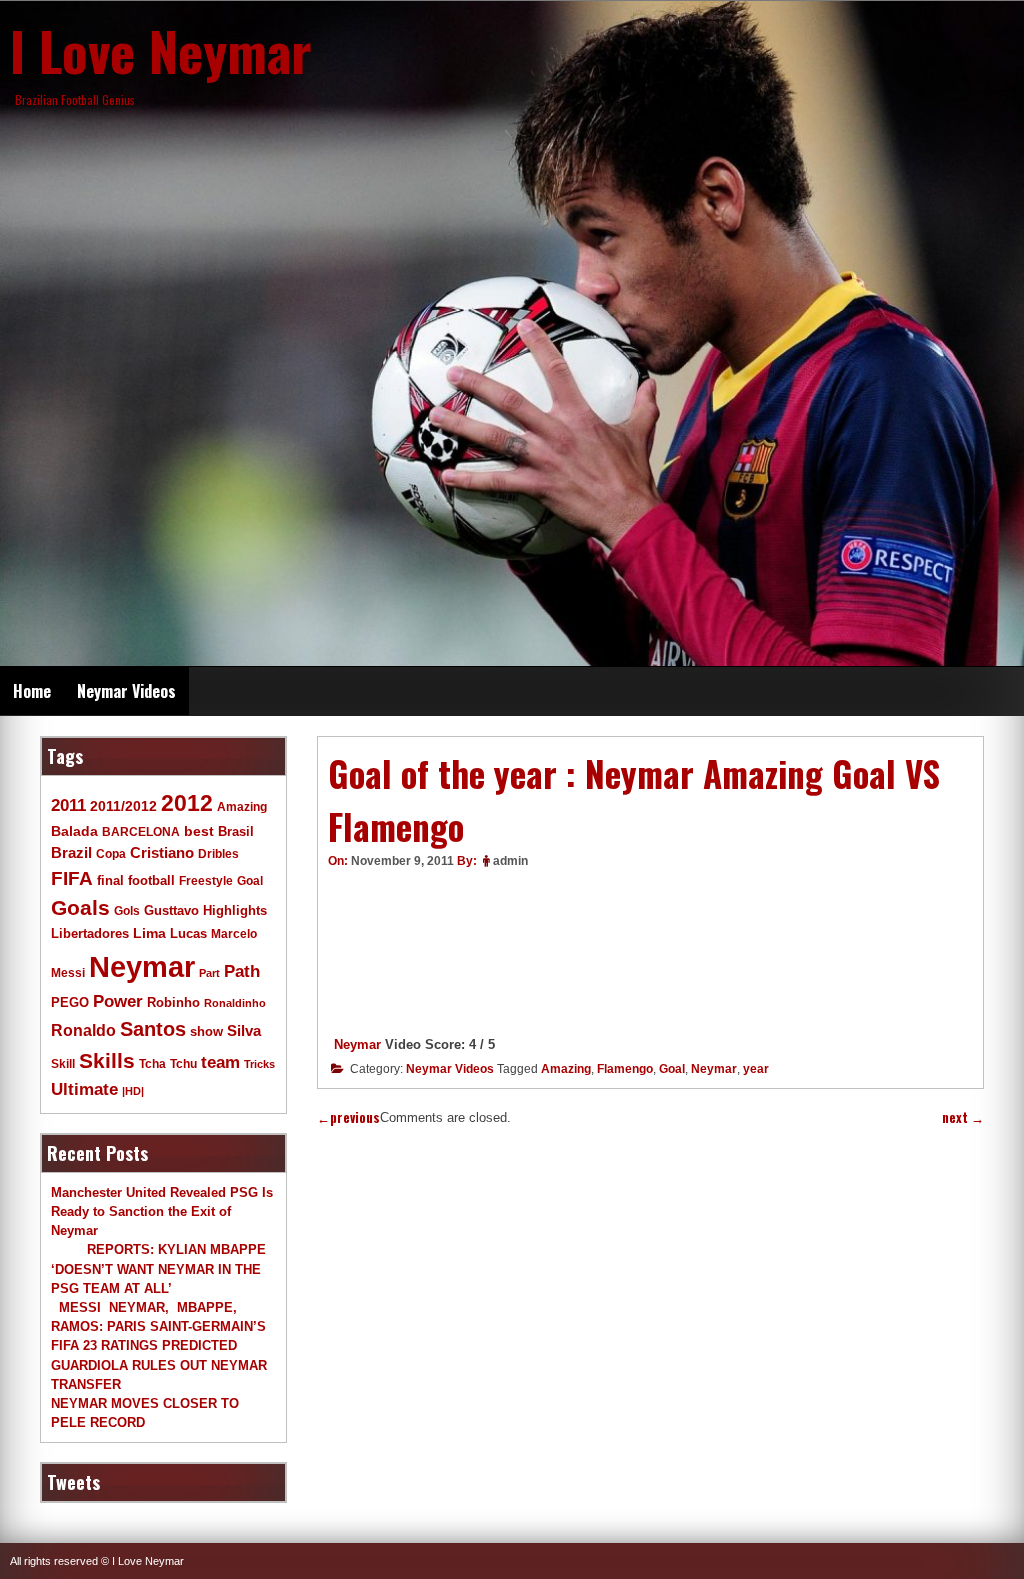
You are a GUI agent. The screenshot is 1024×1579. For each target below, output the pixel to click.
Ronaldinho (235, 1003)
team (220, 1062)
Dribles (218, 853)
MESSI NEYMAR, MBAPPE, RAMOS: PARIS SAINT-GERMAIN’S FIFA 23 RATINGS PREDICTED (158, 1326)
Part (209, 973)
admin (510, 861)
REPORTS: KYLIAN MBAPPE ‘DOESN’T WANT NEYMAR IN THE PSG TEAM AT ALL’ (158, 1268)
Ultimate (84, 1089)
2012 (187, 803)
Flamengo (625, 1069)
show (206, 1031)
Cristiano (162, 852)
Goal (672, 1069)
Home (32, 691)
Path (242, 971)
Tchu (183, 1063)
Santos (153, 1029)
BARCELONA (141, 831)
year (756, 1069)
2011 (68, 805)
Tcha (152, 1063)
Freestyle (206, 880)
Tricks (259, 1064)
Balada (74, 831)
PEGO (70, 1003)
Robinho (173, 1003)
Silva (244, 1030)
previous (348, 1117)
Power (118, 1001)
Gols (127, 910)
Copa (111, 854)
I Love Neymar (161, 50)
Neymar (357, 1044)
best (199, 831)
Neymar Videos (126, 691)
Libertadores (90, 933)
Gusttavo (171, 910)
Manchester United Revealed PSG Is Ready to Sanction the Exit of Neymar (162, 1211)
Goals (80, 907)
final (110, 880)
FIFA (72, 878)
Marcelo (234, 933)
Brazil (71, 852)
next (963, 1117)
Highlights (235, 911)
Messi (68, 972)
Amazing (566, 1069)
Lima (149, 933)
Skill (63, 1063)
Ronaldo (83, 1030)
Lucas (188, 933)
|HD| (133, 1091)
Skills (107, 1061)
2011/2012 (123, 806)
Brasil (236, 832)
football (151, 881)
